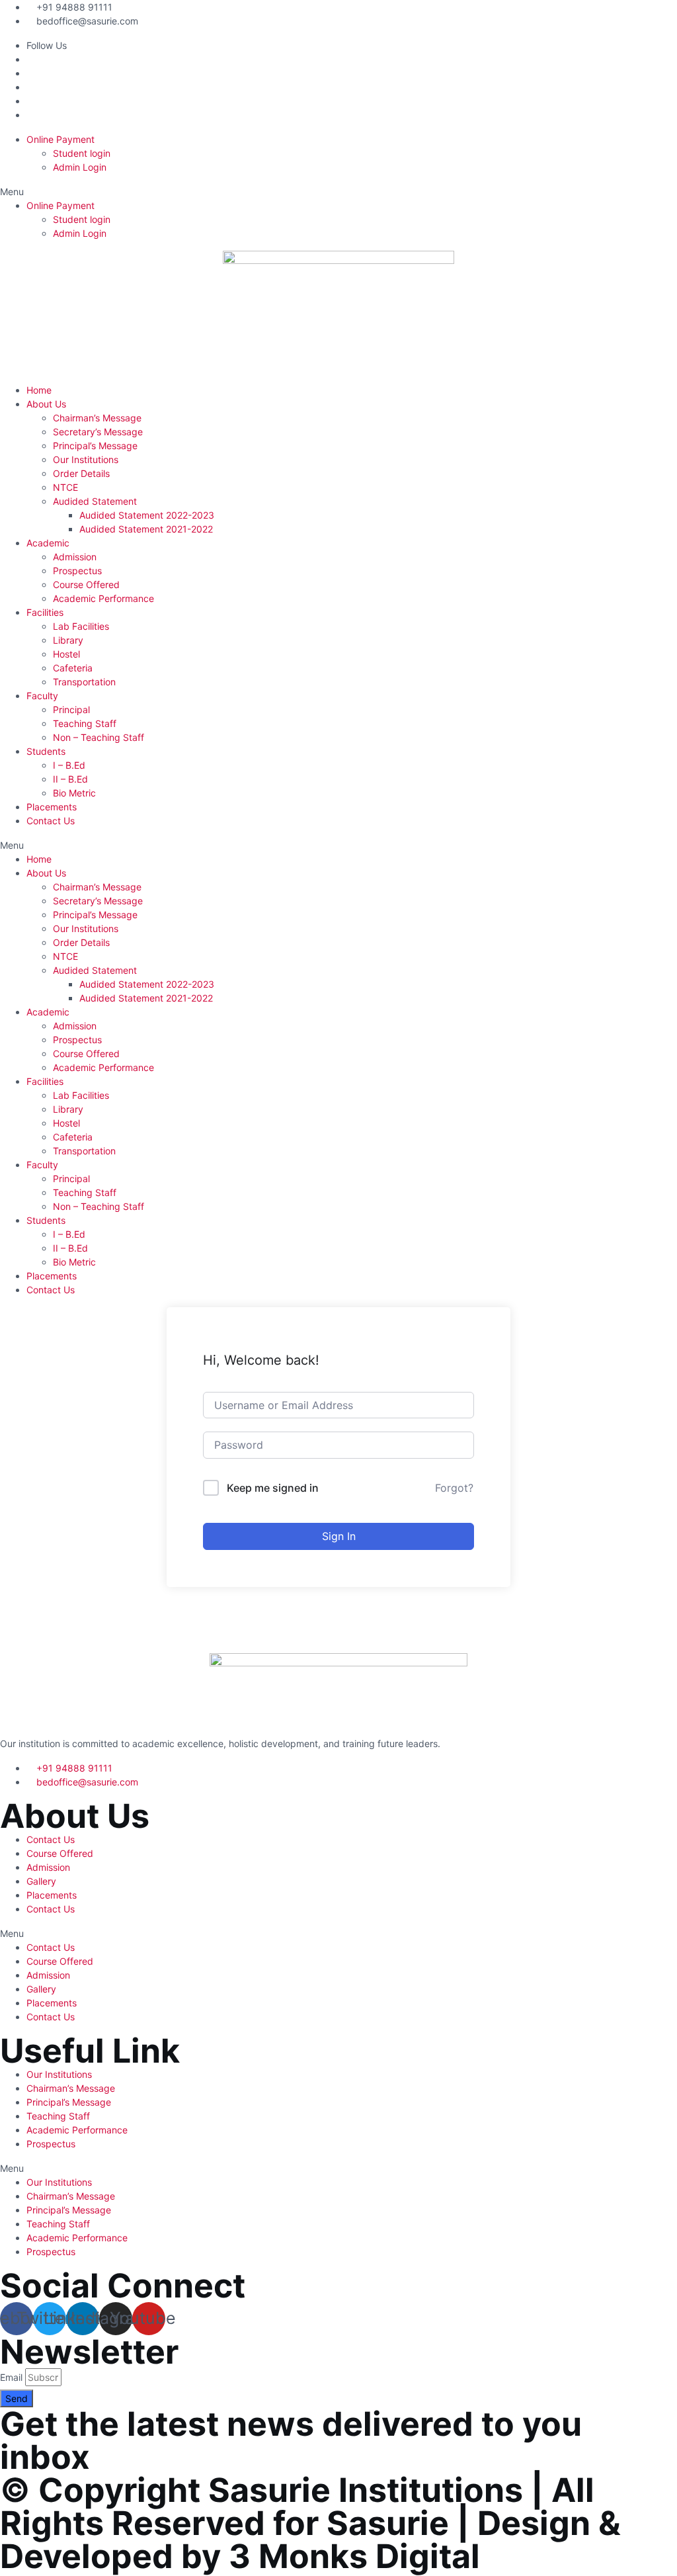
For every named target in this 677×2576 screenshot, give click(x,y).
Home (39, 390)
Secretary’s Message (98, 432)
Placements (52, 807)
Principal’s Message (95, 446)
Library (68, 640)
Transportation (84, 682)
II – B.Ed (70, 779)
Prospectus (77, 571)
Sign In (339, 1536)
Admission (75, 557)
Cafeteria (73, 668)
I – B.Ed (69, 765)
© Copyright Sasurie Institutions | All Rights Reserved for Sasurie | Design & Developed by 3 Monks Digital (310, 2523)
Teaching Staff (85, 723)
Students (46, 751)
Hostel (66, 654)
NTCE (65, 487)
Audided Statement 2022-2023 (147, 515)
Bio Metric (74, 793)
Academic (48, 543)
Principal (71, 709)
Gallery (41, 1881)
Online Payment (60, 139)
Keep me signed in (273, 1488)
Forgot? (454, 1488)
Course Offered (86, 584)
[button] (338, 192)
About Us (46, 404)
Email (11, 2377)
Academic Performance (103, 598)
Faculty (42, 696)
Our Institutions (86, 459)
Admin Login (80, 167)
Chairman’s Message (97, 418)
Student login (82, 153)
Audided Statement (95, 501)
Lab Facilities (81, 626)
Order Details (81, 473)
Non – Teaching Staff (99, 737)
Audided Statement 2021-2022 (146, 529)
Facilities (45, 612)
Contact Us (51, 821)
